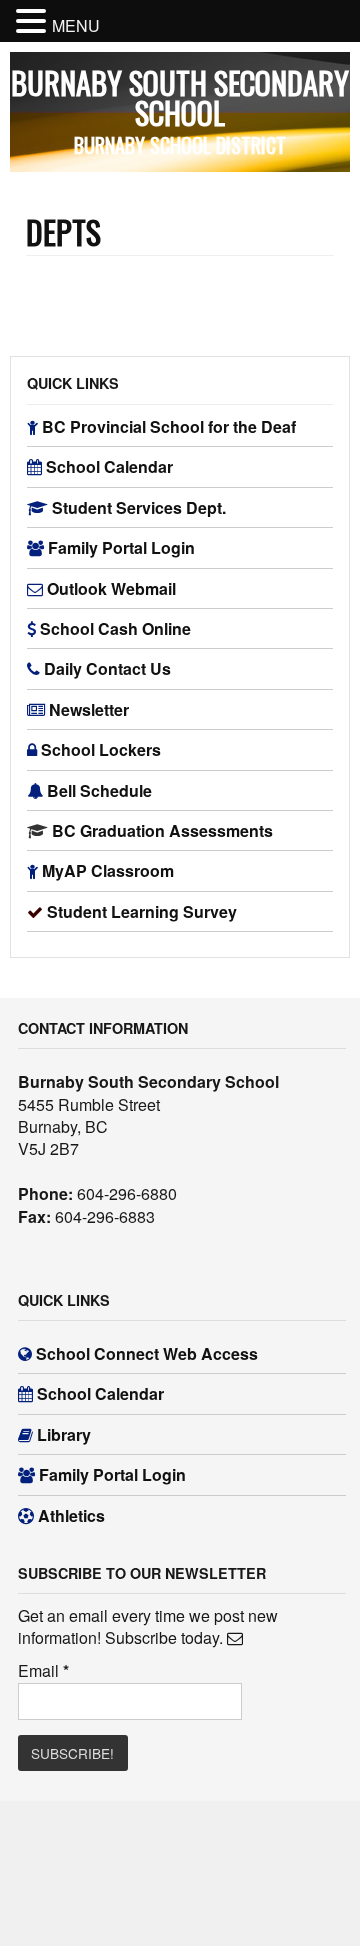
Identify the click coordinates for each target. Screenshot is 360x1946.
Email (43, 1671)
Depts (63, 231)
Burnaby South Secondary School (180, 97)
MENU (76, 25)
